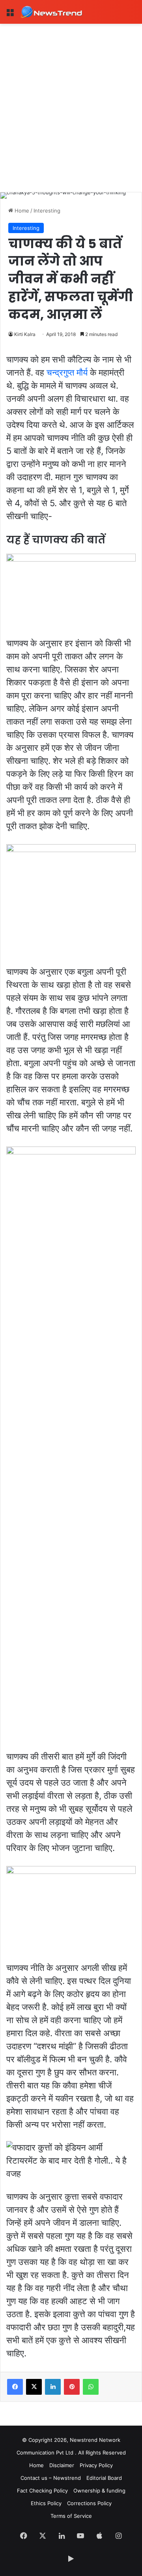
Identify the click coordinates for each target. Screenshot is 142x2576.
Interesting (47, 211)
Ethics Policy (46, 2503)
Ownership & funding (99, 2491)
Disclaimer (62, 2465)
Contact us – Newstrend (51, 2478)
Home (21, 211)
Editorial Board (104, 2478)
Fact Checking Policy (42, 2491)
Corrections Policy (89, 2503)
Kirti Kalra (25, 334)
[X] (34, 2387)
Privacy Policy (96, 2465)
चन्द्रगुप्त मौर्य (67, 372)
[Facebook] (15, 2387)
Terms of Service (71, 2516)
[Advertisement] (71, 99)
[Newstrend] (51, 12)
